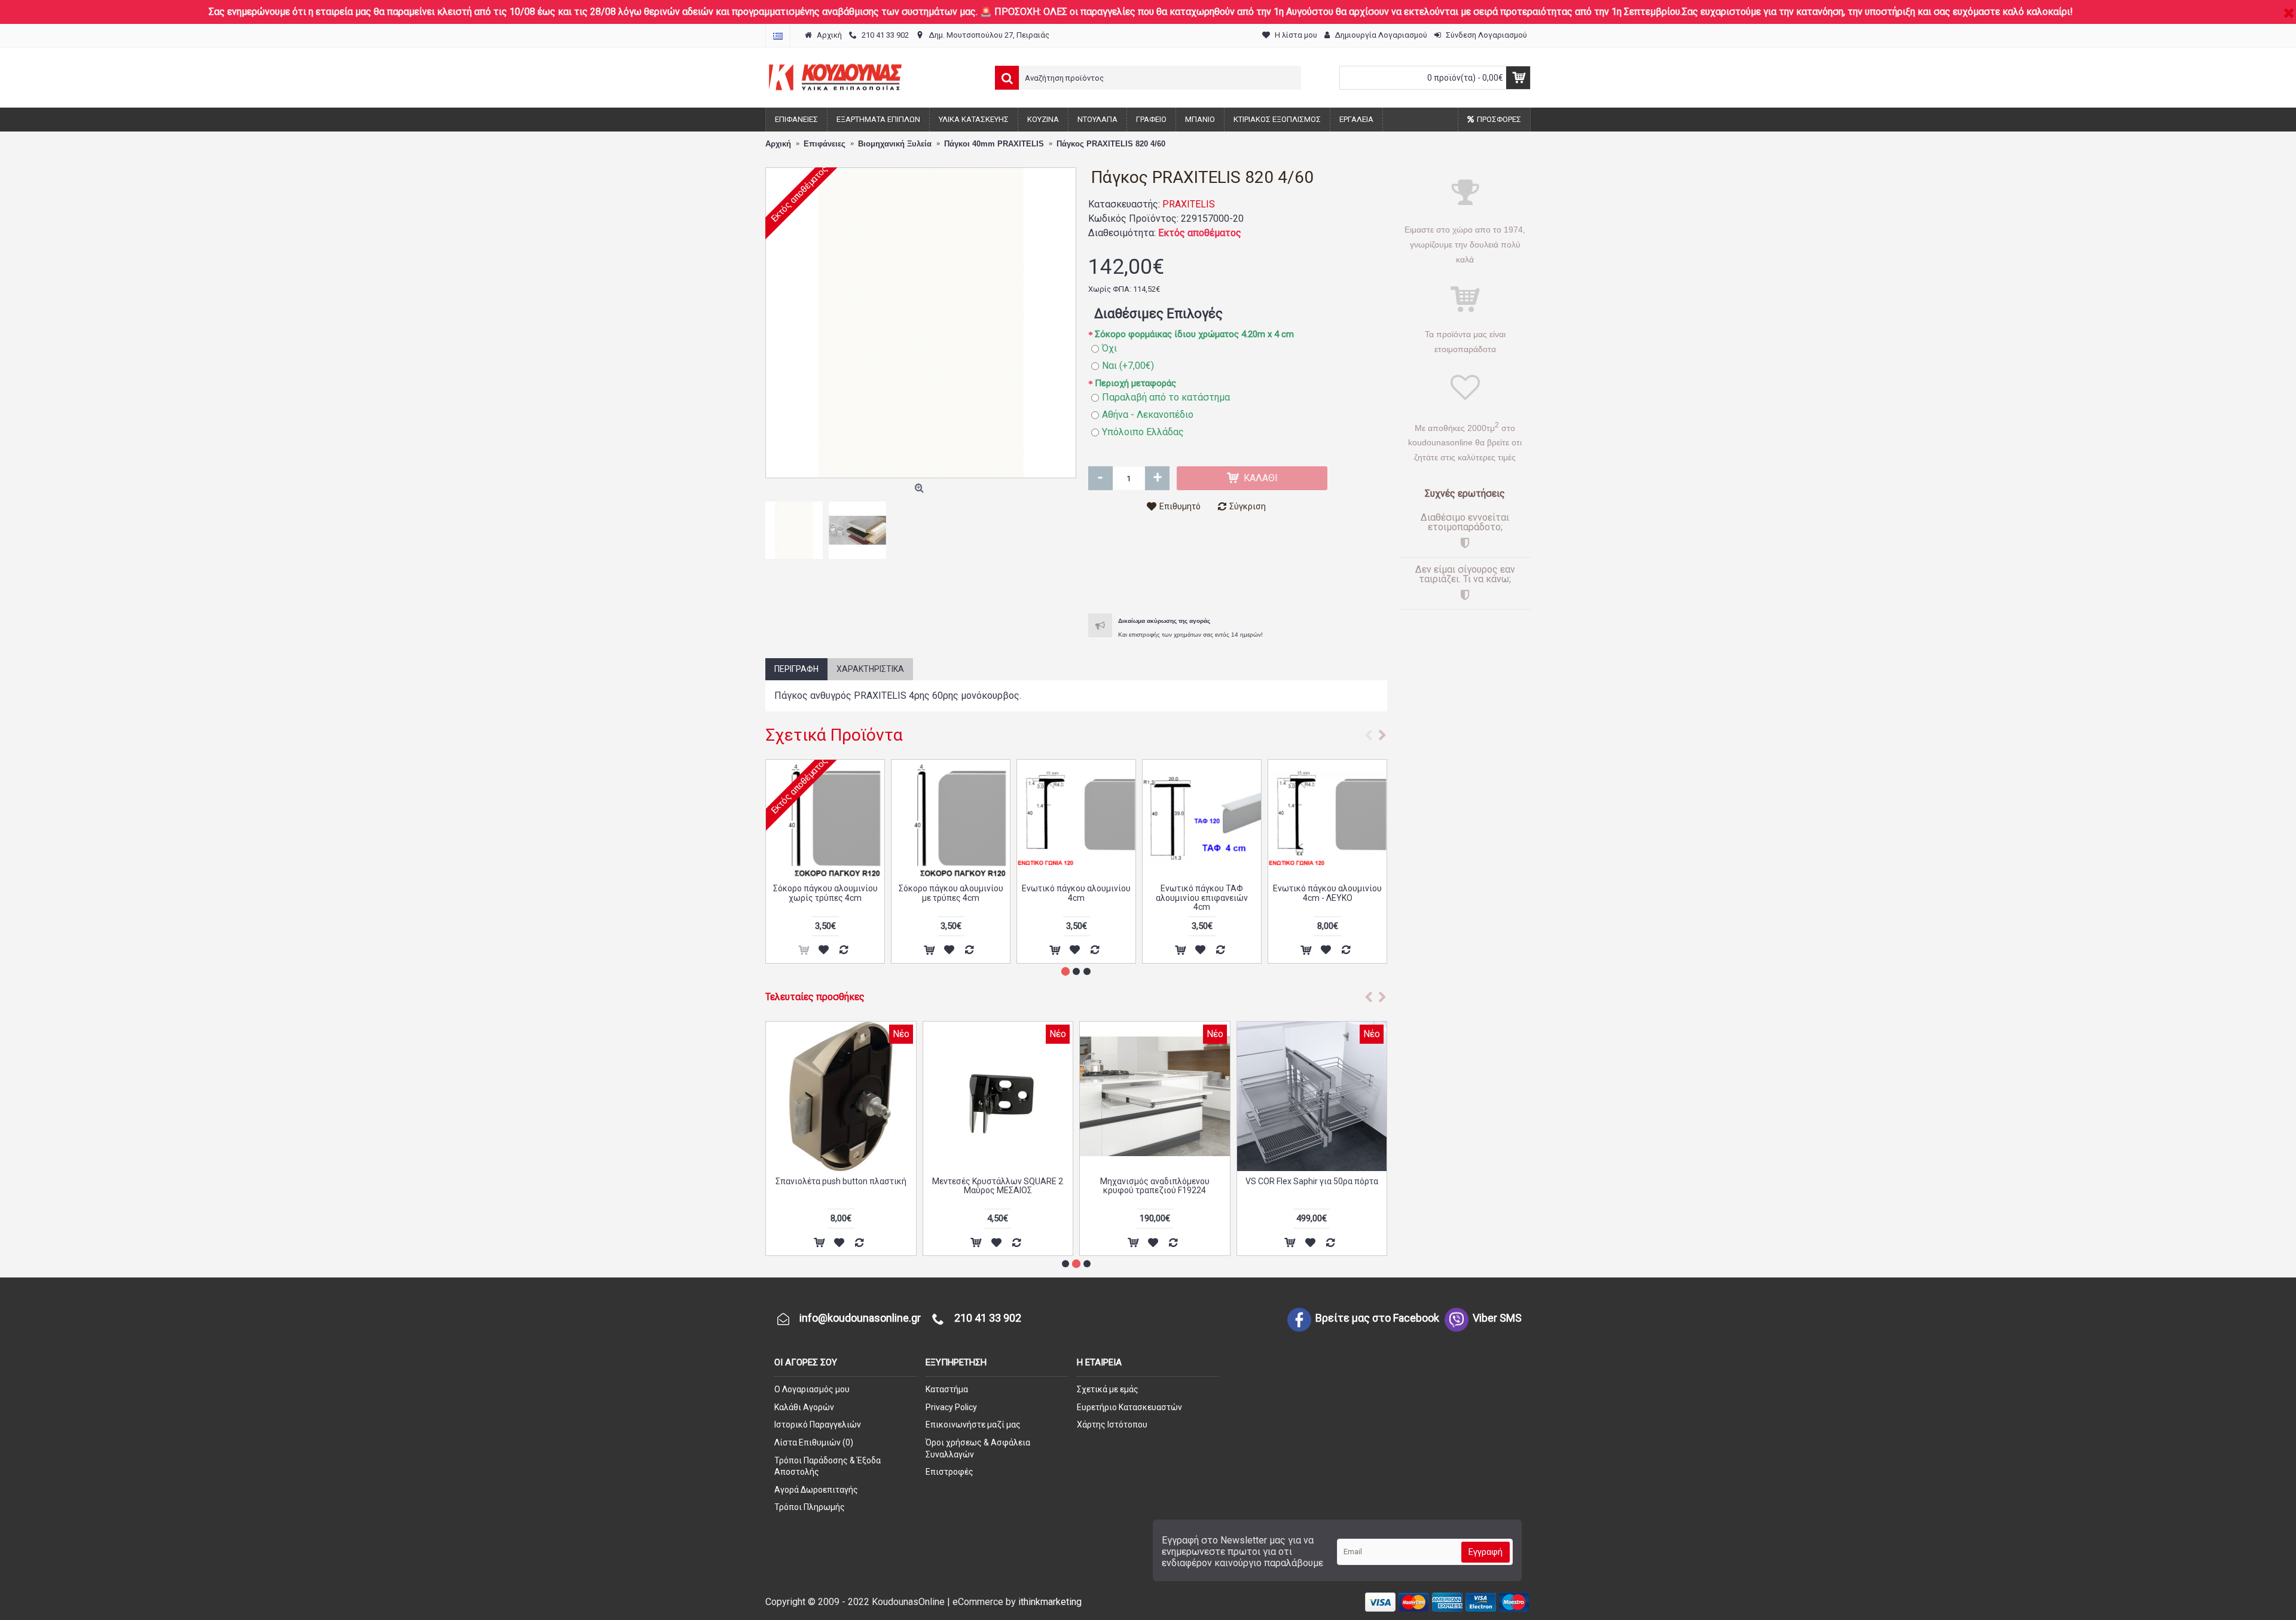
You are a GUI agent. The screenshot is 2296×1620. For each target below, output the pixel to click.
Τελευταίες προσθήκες (815, 997)
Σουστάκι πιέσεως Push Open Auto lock (841, 1186)
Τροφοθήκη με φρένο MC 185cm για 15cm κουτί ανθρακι (1155, 1186)
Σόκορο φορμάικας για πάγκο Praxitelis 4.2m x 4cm (825, 893)
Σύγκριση (1248, 506)
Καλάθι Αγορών (804, 1407)
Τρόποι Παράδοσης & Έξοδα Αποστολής (828, 1466)
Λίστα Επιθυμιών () (814, 1442)
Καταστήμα (947, 1389)
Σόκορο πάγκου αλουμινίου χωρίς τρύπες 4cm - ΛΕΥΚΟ (951, 893)
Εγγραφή (1486, 1552)
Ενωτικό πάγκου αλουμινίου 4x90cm (1327, 893)
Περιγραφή (796, 669)
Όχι (1109, 348)
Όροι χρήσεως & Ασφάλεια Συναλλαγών (978, 1448)
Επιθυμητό (1180, 506)
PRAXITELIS (1189, 204)
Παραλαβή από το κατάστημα (1166, 397)
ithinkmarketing (1050, 1602)
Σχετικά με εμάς (1108, 1389)
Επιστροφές (949, 1472)
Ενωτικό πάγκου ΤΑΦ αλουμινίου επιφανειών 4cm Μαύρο (1076, 898)
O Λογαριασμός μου (812, 1389)
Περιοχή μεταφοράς (1135, 383)
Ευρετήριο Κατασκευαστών (1129, 1407)
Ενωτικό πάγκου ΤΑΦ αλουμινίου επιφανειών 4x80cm (1202, 898)
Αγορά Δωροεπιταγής (816, 1490)
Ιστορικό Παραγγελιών (818, 1425)
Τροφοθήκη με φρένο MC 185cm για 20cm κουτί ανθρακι (998, 1186)
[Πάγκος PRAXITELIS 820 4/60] (921, 323)
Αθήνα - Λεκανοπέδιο (1148, 415)
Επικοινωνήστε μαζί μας (973, 1425)
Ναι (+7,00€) (1128, 366)
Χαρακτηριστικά (870, 669)
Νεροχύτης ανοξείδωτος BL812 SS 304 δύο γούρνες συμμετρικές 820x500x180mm (1312, 1190)
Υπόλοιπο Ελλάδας (1143, 432)
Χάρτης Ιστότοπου (1112, 1425)
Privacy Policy (951, 1407)
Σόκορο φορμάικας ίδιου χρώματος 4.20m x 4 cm (1194, 334)
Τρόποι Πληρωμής (810, 1507)
